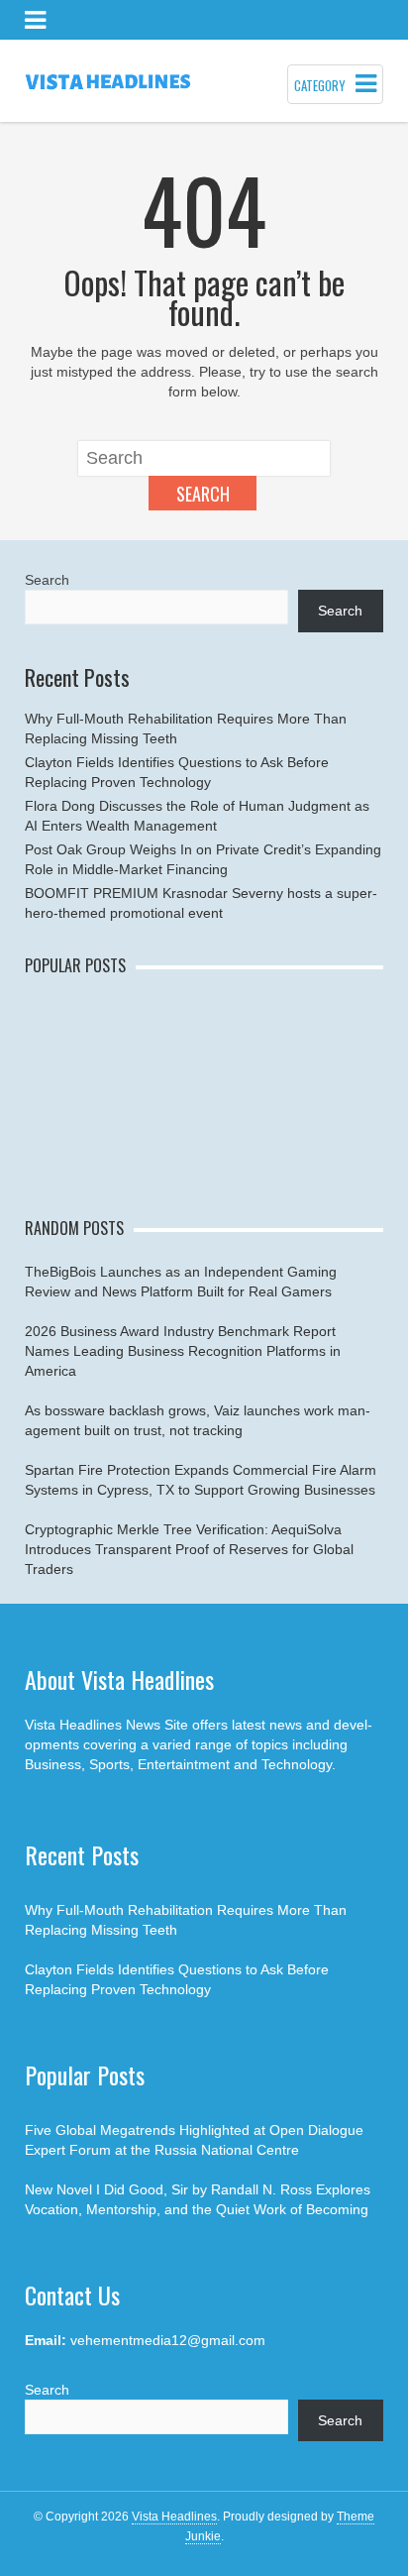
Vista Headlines (174, 2517)
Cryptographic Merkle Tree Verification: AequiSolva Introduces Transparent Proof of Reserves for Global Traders (189, 1549)
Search (203, 494)
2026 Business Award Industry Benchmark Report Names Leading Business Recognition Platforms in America (183, 1351)
